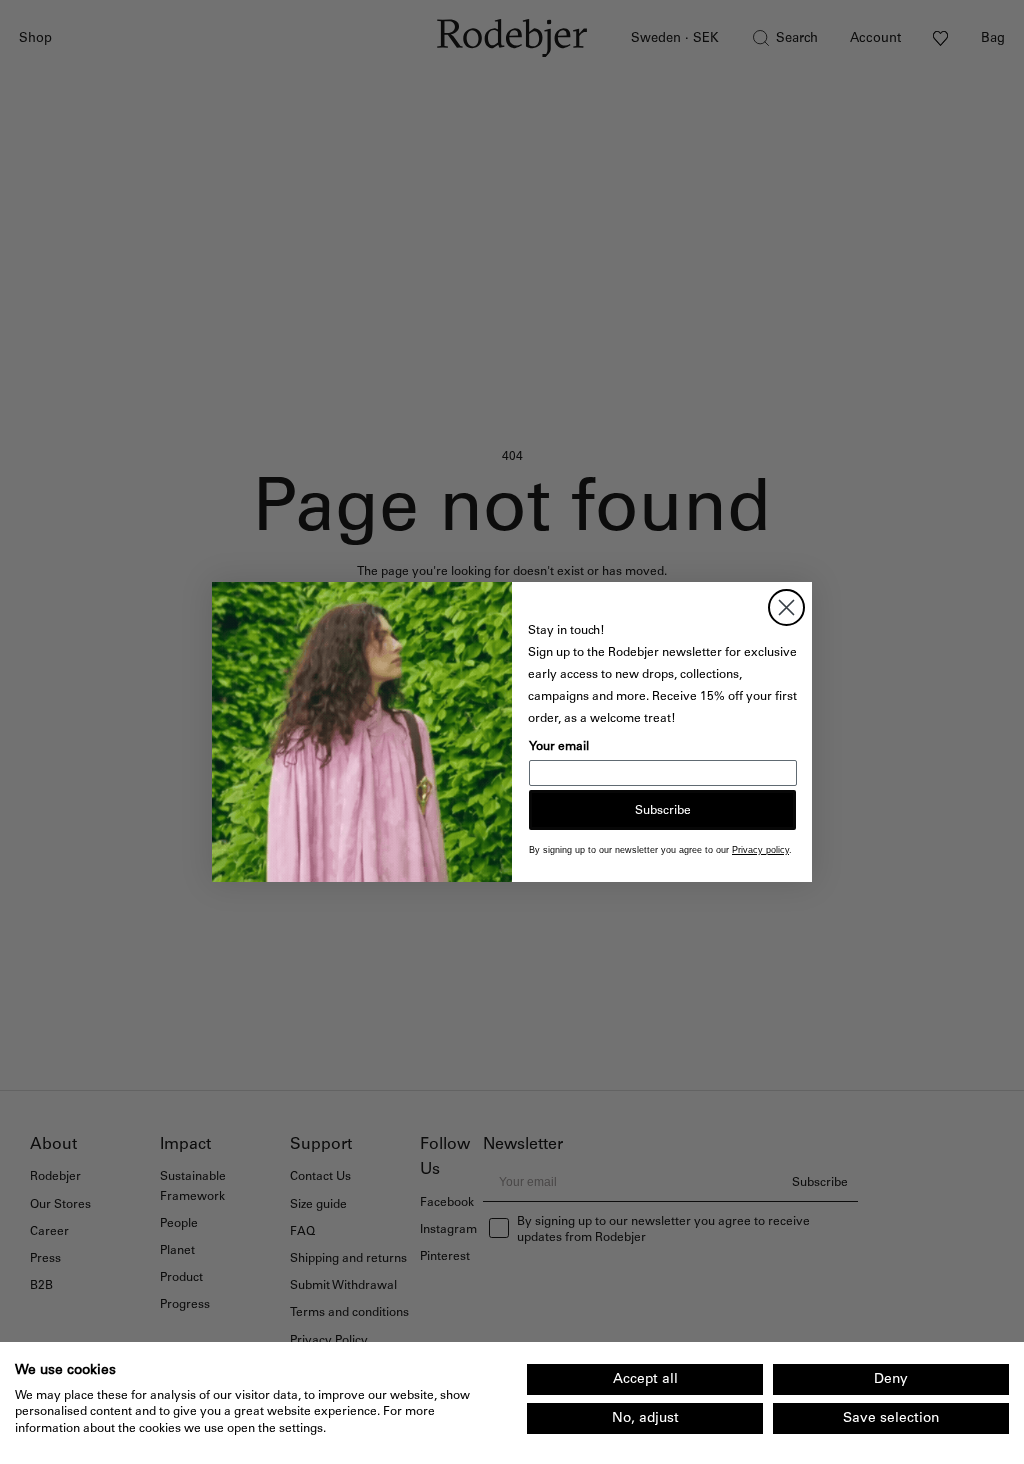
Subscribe (663, 810)
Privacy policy (760, 850)
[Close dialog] (786, 607)
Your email (559, 746)
